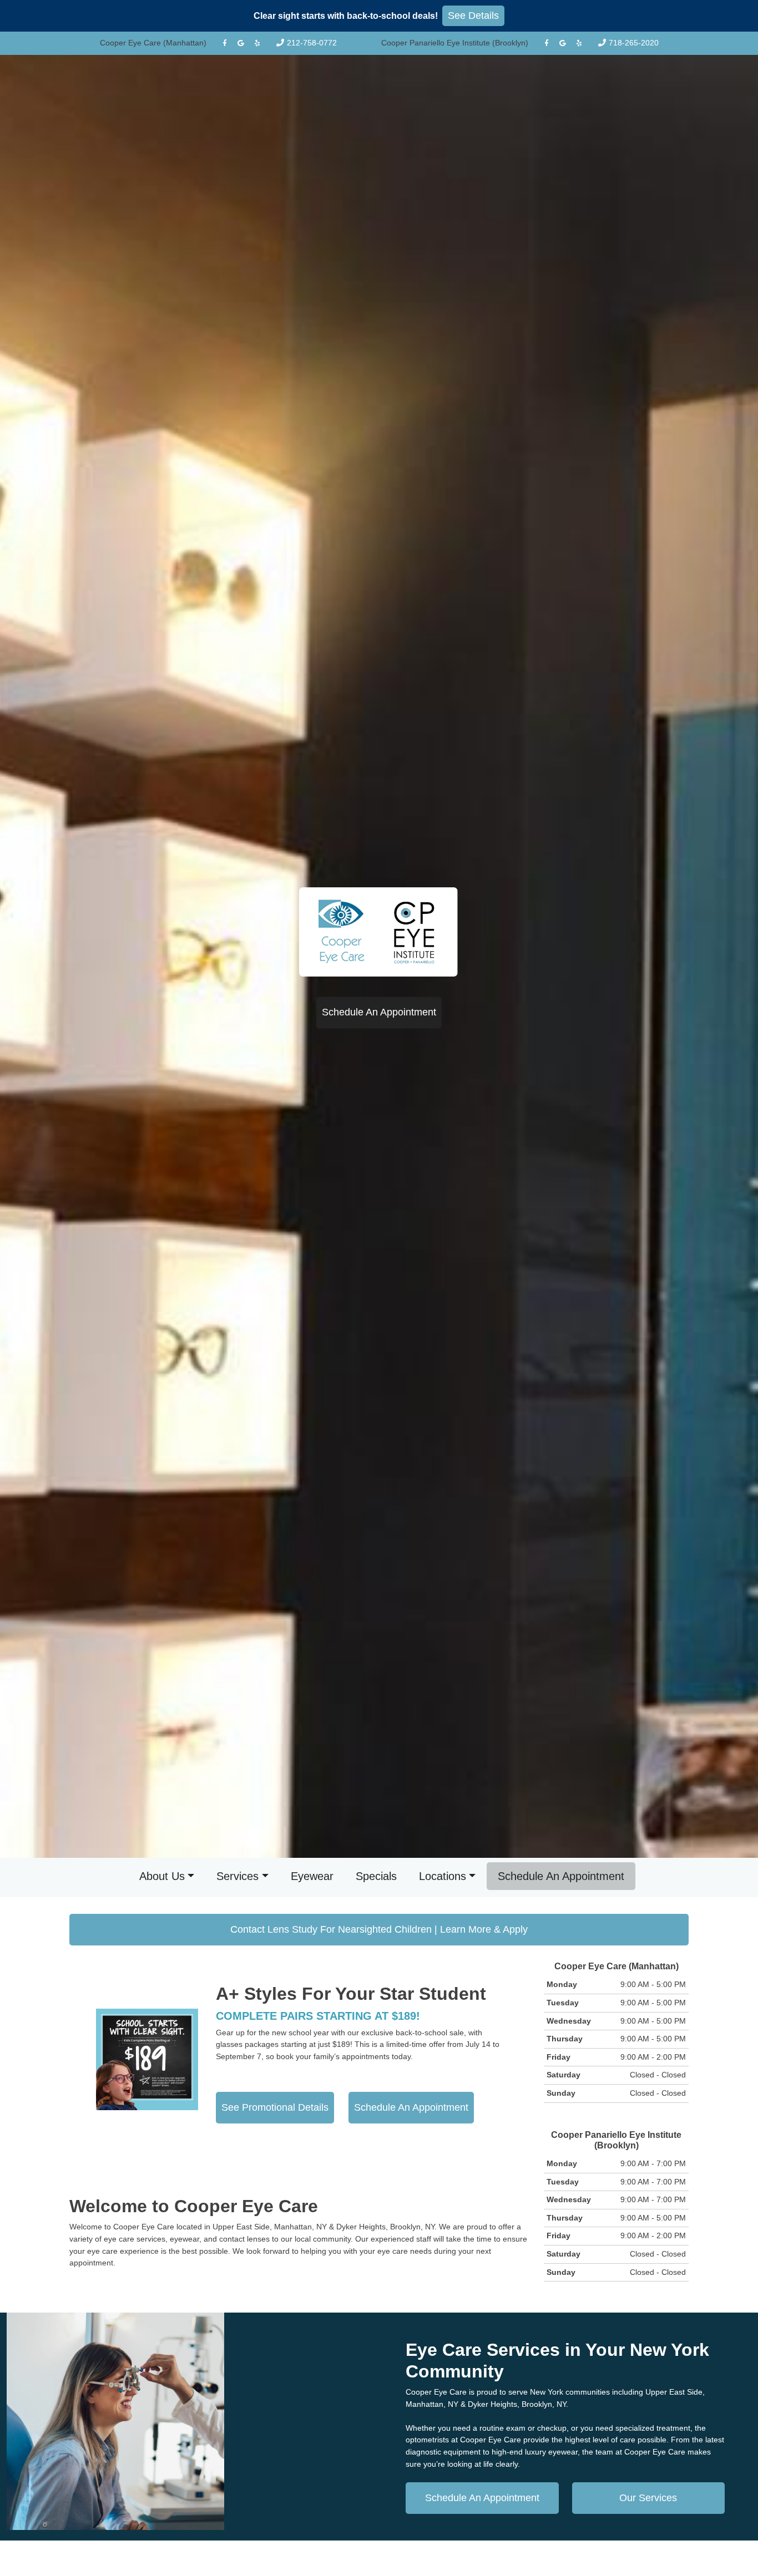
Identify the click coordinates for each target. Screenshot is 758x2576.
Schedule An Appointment (379, 1013)
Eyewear (312, 1876)
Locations (443, 1876)
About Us (162, 1876)
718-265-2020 (634, 43)
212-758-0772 (312, 43)
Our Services (648, 2498)
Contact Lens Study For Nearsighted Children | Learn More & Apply (379, 1929)
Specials (376, 1876)
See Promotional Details (275, 2107)
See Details (473, 16)
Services (237, 1876)
